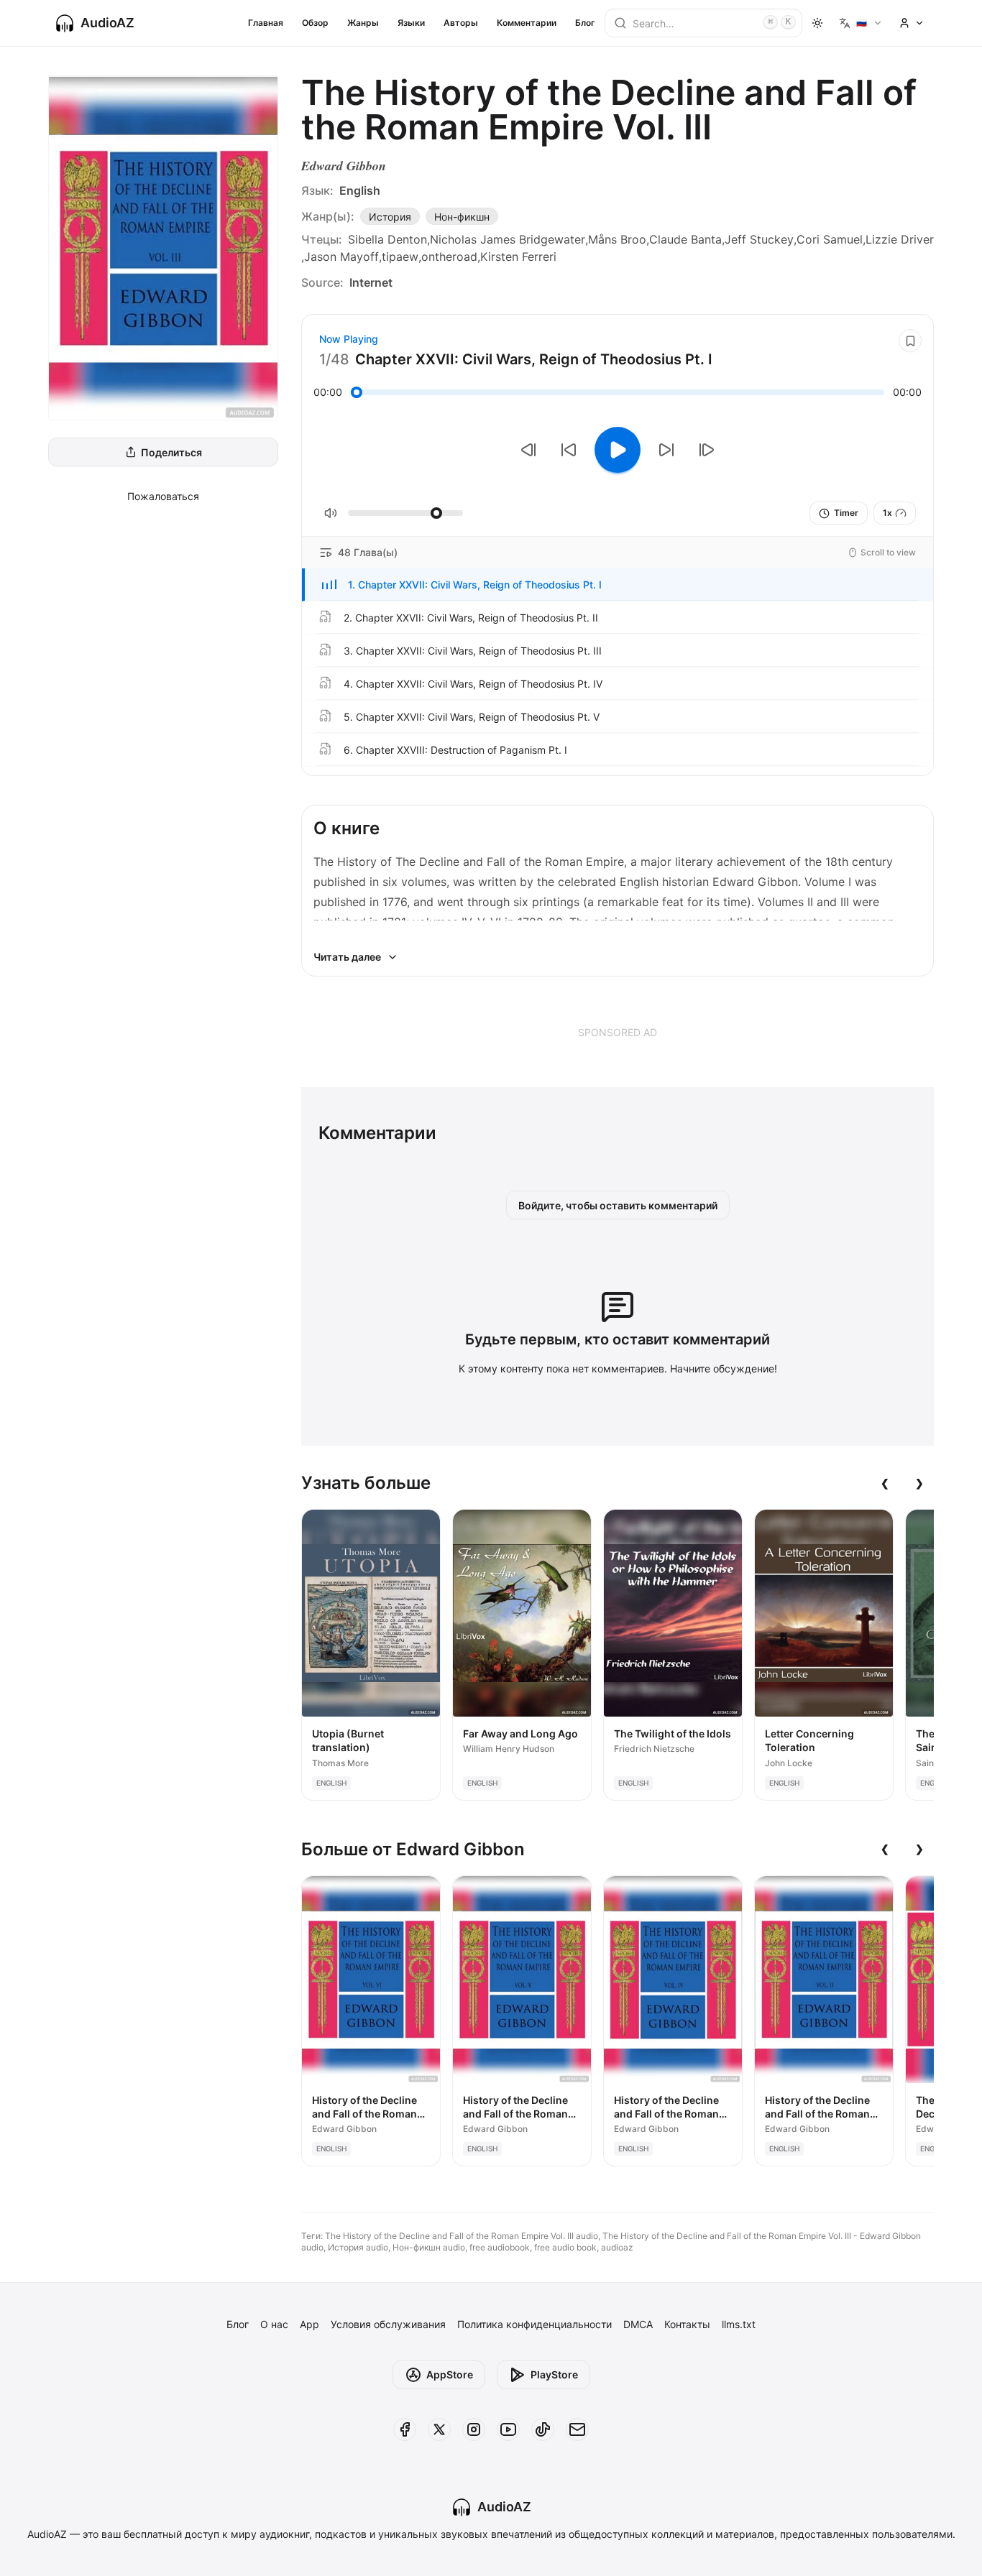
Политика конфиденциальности (534, 2324)
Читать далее (347, 957)
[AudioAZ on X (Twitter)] (439, 2429)
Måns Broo (617, 239)
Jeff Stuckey (759, 239)
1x (887, 513)
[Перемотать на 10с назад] (569, 450)
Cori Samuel (830, 239)
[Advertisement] (618, 1032)
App (309, 2324)
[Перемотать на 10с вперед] (666, 450)
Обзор (315, 23)
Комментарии (527, 23)
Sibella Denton (387, 239)
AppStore (450, 2374)
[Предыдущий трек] (528, 450)
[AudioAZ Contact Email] (577, 2429)
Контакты (687, 2324)
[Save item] (910, 341)
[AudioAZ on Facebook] (405, 2429)
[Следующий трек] (707, 450)
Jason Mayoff (341, 257)
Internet (371, 282)
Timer (846, 513)
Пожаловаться (163, 496)
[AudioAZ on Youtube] (508, 2429)
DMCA (638, 2324)
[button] (618, 585)
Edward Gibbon (344, 166)
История (390, 217)
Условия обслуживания (388, 2324)
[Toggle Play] (618, 450)
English (360, 190)
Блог (585, 23)
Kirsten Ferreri (518, 257)
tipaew (400, 257)
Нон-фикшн (462, 217)
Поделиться (171, 452)
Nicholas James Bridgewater (508, 239)
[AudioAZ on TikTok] (543, 2429)
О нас (274, 2324)
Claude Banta (685, 239)
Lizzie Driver (900, 239)
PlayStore (554, 2374)
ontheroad (449, 257)
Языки (411, 23)
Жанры (363, 23)
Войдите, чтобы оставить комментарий (618, 1205)
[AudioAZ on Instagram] (474, 2429)
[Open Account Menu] (912, 23)
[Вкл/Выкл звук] (331, 513)
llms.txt (739, 2324)
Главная (266, 23)
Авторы (461, 23)
